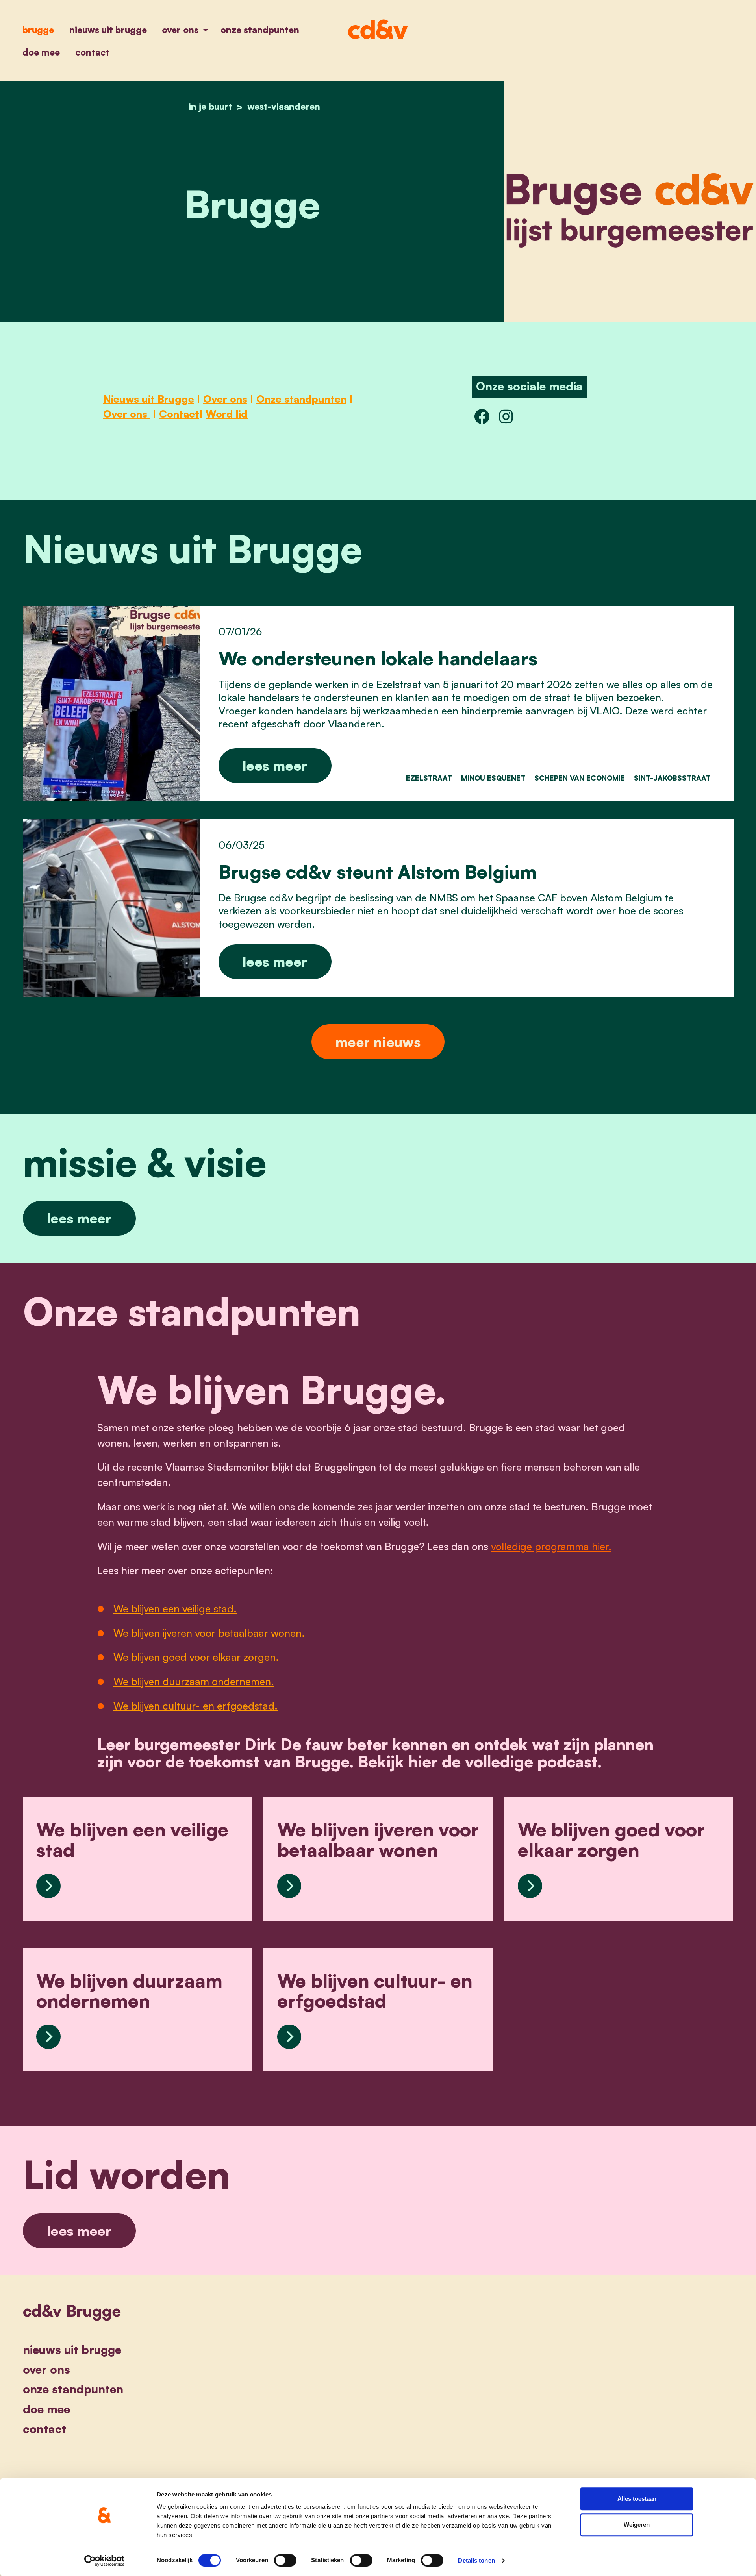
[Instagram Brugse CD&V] (506, 416)
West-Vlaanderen (284, 106)
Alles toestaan (637, 2499)
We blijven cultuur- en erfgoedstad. (195, 1706)
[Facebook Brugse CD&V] (482, 416)
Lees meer (275, 765)
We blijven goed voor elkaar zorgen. (196, 1657)
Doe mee (41, 52)
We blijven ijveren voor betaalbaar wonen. (209, 1633)
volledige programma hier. (551, 1546)
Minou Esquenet (493, 778)
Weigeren (637, 2525)
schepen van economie (580, 778)
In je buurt (210, 106)
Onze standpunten (260, 30)
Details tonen (476, 2560)
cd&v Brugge (72, 2311)
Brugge (38, 30)
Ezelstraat (429, 778)
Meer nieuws (378, 1042)
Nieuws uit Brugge (108, 30)
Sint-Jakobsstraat (672, 778)
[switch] (285, 2560)
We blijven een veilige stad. (175, 1608)
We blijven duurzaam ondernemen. (194, 1681)
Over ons (181, 30)
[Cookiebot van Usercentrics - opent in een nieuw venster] (105, 2561)
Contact (92, 52)
